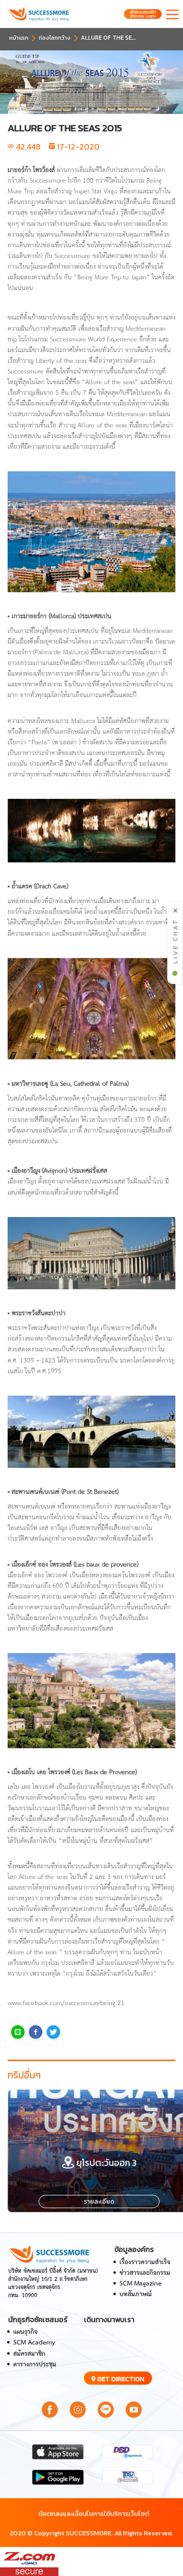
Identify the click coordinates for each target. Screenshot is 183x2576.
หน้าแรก (19, 38)
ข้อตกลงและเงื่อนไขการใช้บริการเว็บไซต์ (94, 2514)
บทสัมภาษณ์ (135, 2294)
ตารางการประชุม (35, 2365)
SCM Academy (34, 2343)
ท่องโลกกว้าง (55, 38)
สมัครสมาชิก (29, 2354)
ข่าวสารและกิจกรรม (145, 2273)
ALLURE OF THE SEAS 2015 (117, 38)
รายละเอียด (99, 2202)
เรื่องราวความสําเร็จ (145, 2262)
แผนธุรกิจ (25, 2332)
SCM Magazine (141, 2284)
